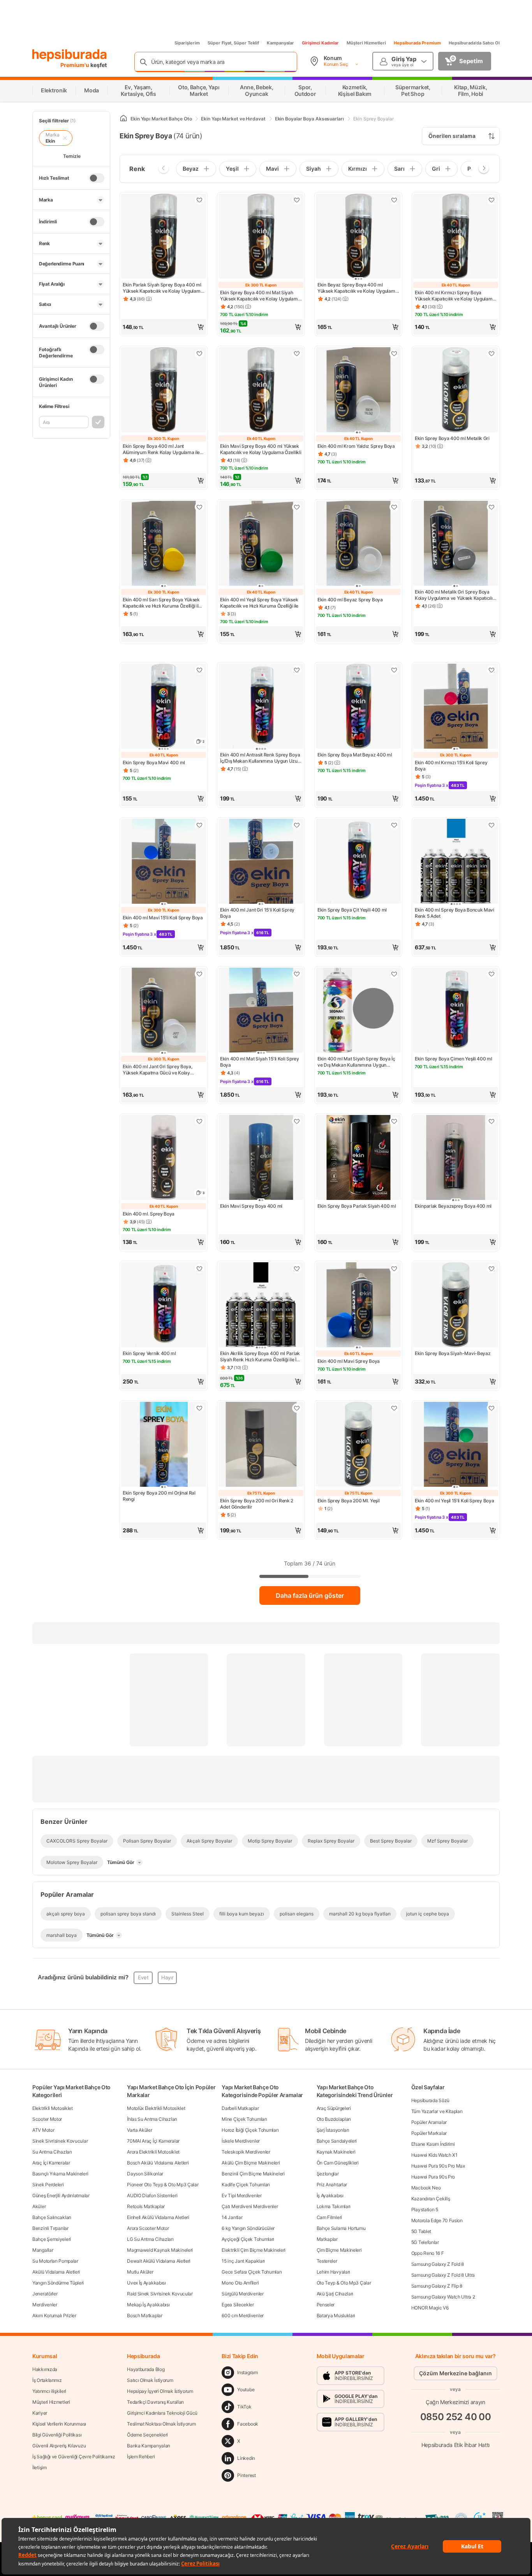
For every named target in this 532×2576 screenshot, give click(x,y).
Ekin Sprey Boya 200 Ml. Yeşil (348, 1501)
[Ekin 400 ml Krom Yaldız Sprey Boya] (358, 390)
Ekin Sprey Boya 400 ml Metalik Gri (452, 438)
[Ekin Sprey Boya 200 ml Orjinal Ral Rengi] (164, 1445)
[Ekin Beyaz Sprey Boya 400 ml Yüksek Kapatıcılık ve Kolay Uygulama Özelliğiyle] (358, 237)
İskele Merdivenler (241, 2141)
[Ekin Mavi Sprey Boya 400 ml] (261, 1158)
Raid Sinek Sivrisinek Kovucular (160, 2294)
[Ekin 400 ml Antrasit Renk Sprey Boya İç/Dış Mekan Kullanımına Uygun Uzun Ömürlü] (261, 707)
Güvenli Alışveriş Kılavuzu (59, 2446)
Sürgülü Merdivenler (242, 2294)
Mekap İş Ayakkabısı (148, 2305)
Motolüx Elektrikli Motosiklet (156, 2108)
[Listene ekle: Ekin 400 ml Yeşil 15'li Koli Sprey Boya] (491, 1408)
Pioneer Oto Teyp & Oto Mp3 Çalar (163, 2185)
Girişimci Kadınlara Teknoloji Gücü (162, 2413)
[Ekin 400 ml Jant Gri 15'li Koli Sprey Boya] (261, 862)
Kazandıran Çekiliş (431, 2199)
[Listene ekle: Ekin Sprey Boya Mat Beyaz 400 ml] (394, 670)
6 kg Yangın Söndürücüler (248, 2228)
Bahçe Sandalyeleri (337, 2141)
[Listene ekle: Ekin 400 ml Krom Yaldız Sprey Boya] (394, 353)
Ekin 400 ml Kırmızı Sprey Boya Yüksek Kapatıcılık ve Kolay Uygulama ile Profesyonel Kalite (455, 296)
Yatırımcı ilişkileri (49, 2391)
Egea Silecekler (238, 2305)
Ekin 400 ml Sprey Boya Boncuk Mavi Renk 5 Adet (454, 913)
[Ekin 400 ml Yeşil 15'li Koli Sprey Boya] (456, 1445)
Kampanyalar (280, 43)
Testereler (327, 2261)
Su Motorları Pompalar (55, 2261)
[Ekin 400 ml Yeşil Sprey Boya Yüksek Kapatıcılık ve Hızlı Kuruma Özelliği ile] (261, 544)
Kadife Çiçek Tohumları (246, 2185)
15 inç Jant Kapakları (243, 2261)
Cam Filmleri (329, 2217)
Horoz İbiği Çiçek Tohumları (250, 2130)
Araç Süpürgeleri (334, 2108)
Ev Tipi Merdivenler (241, 2195)
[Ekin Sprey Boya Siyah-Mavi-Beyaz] (456, 1306)
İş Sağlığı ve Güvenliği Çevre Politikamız (74, 2457)
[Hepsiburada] (70, 55)
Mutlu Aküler (140, 2272)
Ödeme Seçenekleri (147, 2435)
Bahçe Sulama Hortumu (341, 2228)
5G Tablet (421, 2231)
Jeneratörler (45, 2294)
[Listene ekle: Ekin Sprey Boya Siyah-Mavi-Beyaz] (491, 1269)
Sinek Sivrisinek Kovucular (60, 2141)
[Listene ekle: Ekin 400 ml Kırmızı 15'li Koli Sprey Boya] (491, 670)
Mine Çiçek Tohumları (244, 2119)
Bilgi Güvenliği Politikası (57, 2435)
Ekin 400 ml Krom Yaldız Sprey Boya (356, 446)
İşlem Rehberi (141, 2457)
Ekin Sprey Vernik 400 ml (149, 1353)
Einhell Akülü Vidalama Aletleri (158, 2217)
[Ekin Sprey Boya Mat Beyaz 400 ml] (358, 707)
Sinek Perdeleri (48, 2185)
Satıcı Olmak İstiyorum (150, 2380)
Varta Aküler (139, 2130)
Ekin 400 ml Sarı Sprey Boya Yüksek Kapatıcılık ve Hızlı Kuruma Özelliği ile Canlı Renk (162, 603)
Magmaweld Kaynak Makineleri (160, 2250)
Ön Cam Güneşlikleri (338, 2163)
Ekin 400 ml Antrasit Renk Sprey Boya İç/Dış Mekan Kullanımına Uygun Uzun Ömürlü (260, 758)
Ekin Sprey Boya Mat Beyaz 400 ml (355, 755)
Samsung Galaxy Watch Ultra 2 (443, 2297)
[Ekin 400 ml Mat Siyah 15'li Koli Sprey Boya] (261, 1011)
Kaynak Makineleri (336, 2152)
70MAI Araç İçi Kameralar (153, 2141)
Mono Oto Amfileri (240, 2283)
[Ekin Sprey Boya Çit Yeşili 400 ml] (358, 862)
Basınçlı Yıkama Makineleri (60, 2174)
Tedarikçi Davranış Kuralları (155, 2402)
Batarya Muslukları (336, 2315)
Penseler (326, 2305)
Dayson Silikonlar (145, 2174)
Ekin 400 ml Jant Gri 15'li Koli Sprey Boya (257, 913)
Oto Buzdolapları (334, 2119)
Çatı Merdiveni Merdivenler (250, 2206)
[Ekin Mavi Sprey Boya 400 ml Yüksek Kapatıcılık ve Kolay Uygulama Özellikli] (261, 390)
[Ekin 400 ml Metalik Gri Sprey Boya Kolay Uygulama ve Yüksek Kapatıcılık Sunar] (456, 544)
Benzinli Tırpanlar (50, 2228)
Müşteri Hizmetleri (366, 43)
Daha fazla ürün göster (310, 1595)
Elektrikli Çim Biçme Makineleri (254, 2250)
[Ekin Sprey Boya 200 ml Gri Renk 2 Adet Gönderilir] (261, 1445)
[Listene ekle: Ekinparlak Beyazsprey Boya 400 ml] (491, 1121)
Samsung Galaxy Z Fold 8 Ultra (443, 2275)
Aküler (39, 2206)
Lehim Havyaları (334, 2272)
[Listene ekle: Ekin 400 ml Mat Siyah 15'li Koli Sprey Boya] (297, 974)
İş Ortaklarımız (47, 2380)
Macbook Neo (426, 2188)
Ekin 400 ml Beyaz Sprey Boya (350, 600)
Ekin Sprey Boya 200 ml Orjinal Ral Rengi (159, 1496)
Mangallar (43, 2250)
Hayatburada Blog (146, 2369)
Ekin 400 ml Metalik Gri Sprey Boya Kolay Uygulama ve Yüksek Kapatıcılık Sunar (455, 595)
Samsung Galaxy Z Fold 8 (438, 2264)
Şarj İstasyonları (333, 2130)
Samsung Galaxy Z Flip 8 (437, 2286)
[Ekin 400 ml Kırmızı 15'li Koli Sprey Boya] (456, 707)
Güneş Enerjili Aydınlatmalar (61, 2195)
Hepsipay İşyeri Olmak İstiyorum (160, 2391)
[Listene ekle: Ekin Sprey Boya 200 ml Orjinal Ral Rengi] (199, 1408)
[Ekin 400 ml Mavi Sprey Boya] (358, 1306)
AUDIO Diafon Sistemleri (152, 2195)
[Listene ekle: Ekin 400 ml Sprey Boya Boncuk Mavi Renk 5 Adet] (491, 825)
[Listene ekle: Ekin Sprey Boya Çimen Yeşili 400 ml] (491, 974)
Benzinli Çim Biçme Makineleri (253, 2174)
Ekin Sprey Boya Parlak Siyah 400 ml (357, 1206)
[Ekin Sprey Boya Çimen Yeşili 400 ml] (456, 1011)
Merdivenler (45, 2305)
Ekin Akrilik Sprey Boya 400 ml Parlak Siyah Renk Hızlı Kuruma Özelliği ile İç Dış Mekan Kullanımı (260, 1357)
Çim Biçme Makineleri (339, 2250)
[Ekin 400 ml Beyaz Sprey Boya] (358, 544)
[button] (164, 327)
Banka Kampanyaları (149, 2446)
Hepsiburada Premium (417, 43)
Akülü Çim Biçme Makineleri (251, 2163)
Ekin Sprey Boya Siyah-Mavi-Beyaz (453, 1353)
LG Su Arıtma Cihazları (150, 2239)
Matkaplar (327, 2239)
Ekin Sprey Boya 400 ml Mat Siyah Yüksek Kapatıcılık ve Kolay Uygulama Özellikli (260, 296)
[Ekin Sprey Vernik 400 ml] (164, 1306)
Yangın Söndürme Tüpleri (58, 2283)
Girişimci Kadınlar (320, 43)
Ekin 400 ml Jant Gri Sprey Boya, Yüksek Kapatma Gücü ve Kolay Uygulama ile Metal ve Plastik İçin (158, 1070)
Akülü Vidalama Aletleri (56, 2272)
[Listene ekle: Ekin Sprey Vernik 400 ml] (199, 1269)
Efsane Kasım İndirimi (433, 2144)
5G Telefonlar (425, 2242)
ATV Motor (43, 2130)
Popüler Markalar (429, 2133)
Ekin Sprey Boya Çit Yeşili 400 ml (352, 910)
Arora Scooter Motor (148, 2228)
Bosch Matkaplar (145, 2315)
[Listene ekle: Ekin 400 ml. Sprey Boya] (199, 1121)
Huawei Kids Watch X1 (434, 2155)
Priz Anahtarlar (332, 2185)
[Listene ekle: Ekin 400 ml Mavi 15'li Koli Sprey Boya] (199, 825)
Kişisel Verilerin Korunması (59, 2424)
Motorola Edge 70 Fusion (437, 2220)
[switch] (97, 178)
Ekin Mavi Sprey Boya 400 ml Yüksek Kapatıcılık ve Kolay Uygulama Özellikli (261, 449)
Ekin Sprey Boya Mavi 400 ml (154, 762)
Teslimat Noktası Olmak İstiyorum (161, 2424)
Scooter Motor (47, 2119)
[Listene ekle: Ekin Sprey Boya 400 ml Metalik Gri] (491, 353)
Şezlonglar (328, 2174)
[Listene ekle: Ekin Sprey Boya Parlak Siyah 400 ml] (394, 1121)
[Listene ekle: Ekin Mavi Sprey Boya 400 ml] (297, 1121)
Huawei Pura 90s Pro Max (438, 2166)
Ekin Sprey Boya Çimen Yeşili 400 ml (454, 1059)
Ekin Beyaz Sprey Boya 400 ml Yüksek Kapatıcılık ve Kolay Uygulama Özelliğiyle (358, 288)
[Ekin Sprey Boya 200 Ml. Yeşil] (358, 1445)
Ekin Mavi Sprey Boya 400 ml (251, 1206)
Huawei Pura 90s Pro (433, 2177)
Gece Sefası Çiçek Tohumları (252, 2272)
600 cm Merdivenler (243, 2315)
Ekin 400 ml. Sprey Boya (149, 1214)
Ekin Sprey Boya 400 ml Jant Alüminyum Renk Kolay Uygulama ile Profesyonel (161, 449)
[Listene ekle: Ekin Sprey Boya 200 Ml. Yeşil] (394, 1408)
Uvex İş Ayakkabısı (146, 2283)
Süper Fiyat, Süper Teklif (233, 43)
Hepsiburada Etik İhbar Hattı (455, 2444)
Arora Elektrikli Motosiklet (153, 2152)
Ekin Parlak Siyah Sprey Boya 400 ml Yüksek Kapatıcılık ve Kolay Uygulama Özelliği (163, 288)
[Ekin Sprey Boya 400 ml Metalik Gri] (456, 390)
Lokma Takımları (334, 2206)
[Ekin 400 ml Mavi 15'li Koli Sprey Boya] (164, 862)
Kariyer (40, 2413)
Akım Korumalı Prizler (54, 2315)
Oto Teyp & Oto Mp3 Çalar (344, 2283)
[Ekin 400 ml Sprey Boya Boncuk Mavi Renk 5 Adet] (456, 862)
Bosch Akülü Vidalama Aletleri (158, 2163)
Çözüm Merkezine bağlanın (455, 2373)
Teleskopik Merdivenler (246, 2152)
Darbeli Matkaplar (240, 2108)
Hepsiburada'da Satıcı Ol (474, 43)
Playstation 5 (425, 2209)
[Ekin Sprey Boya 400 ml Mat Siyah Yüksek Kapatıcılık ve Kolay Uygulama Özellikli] (261, 237)
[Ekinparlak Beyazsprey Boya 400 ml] (456, 1158)
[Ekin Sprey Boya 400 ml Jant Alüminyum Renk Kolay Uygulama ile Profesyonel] (164, 390)
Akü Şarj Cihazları (335, 2294)
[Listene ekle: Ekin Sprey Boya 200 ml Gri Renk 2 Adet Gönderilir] (297, 1408)
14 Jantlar (232, 2217)
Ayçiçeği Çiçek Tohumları (248, 2239)
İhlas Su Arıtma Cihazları (152, 2119)
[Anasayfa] (123, 119)
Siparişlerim (187, 43)
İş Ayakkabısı (330, 2195)
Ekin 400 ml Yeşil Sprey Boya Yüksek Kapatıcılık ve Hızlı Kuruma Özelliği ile (259, 603)
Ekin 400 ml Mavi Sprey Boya (349, 1361)
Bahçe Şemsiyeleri (52, 2239)
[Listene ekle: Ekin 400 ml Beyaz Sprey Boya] (394, 507)
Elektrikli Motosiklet (53, 2108)
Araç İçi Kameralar (51, 2163)
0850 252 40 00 (456, 2417)
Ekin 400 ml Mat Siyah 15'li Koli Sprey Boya (260, 1062)
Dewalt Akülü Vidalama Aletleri (159, 2261)
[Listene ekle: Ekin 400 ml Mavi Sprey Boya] (394, 1269)
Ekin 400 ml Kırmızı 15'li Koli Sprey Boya (451, 766)
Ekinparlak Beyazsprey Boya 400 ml (453, 1206)
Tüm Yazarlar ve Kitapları (437, 2111)
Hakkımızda (45, 2369)
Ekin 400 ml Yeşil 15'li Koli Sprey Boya (454, 1501)
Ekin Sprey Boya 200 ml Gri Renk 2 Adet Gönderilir (257, 1504)
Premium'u (75, 65)
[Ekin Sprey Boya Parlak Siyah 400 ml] (358, 1158)
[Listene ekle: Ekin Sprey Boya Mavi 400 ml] (199, 670)
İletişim (40, 2467)
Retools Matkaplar (146, 2206)
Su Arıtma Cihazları (52, 2152)
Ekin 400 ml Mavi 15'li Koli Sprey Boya (163, 918)
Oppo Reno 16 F (428, 2253)
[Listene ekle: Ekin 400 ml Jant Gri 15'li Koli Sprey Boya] (297, 825)
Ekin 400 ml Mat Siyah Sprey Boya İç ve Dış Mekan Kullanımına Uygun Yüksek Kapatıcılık (356, 1062)
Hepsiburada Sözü (430, 2100)
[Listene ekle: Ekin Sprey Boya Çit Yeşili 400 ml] (394, 825)
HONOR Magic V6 (430, 2308)
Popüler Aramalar (429, 2122)
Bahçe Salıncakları (52, 2217)
